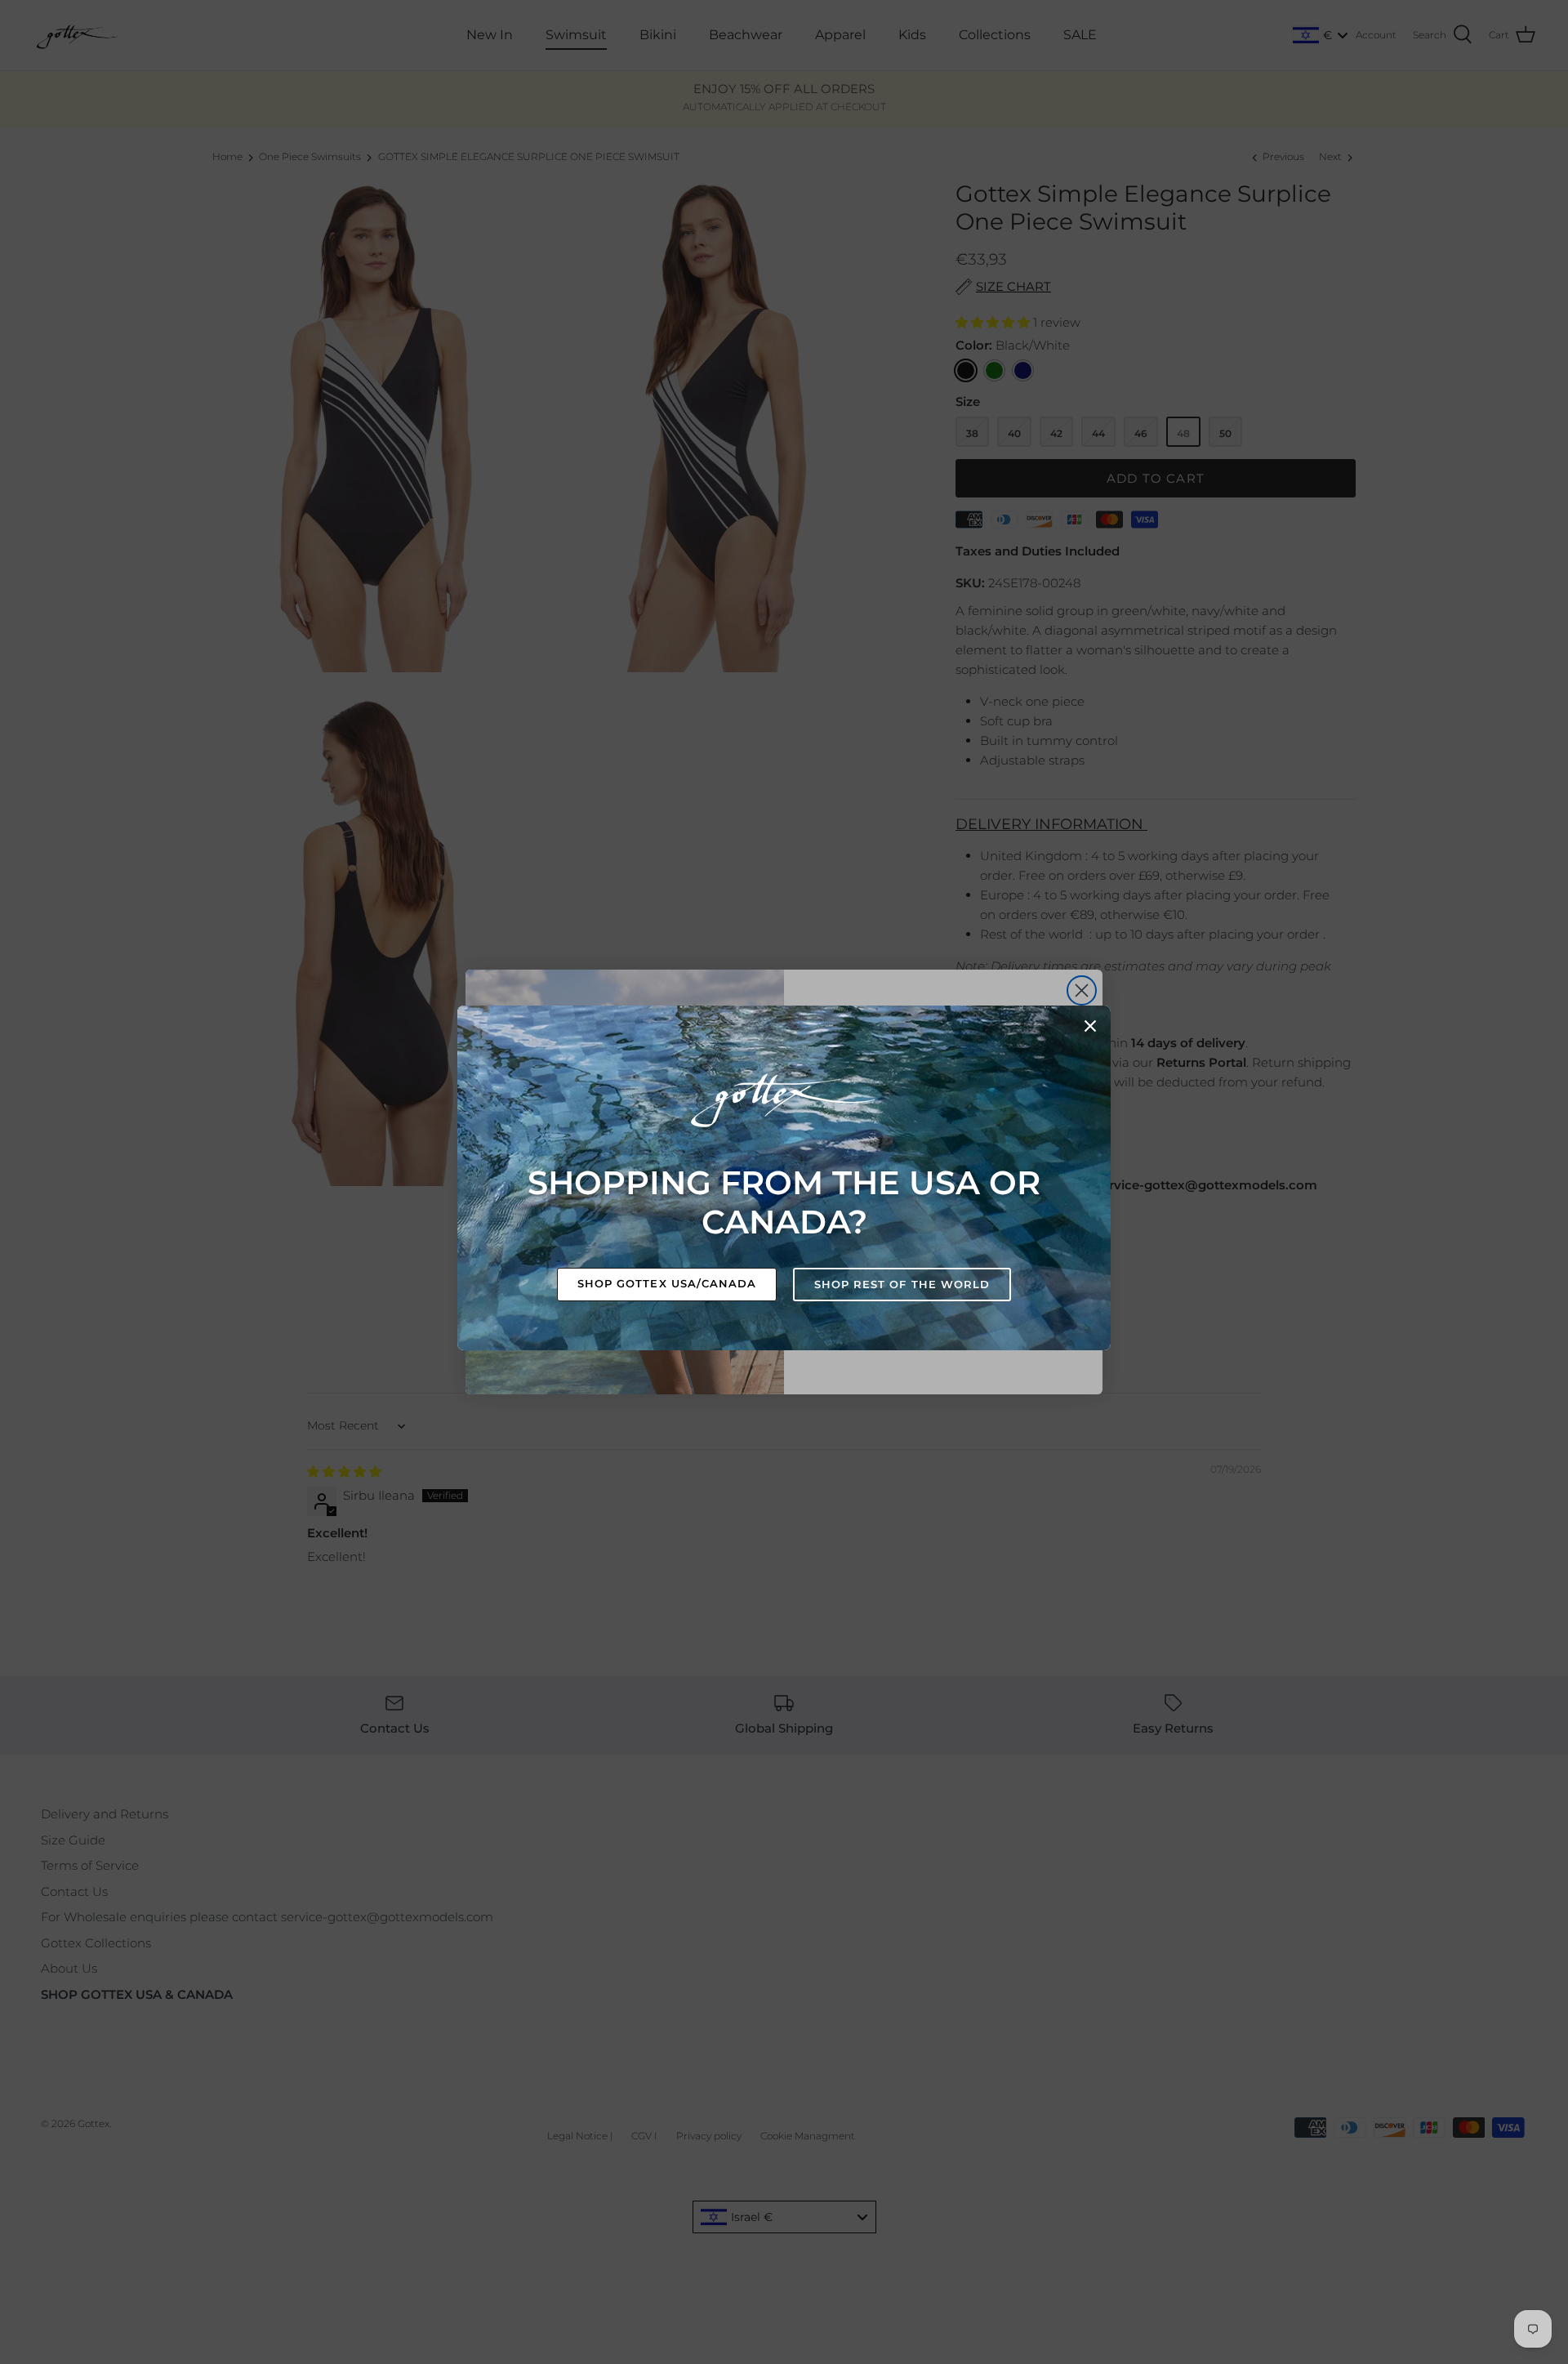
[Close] (1090, 1026)
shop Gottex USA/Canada (667, 1283)
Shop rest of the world (902, 1284)
